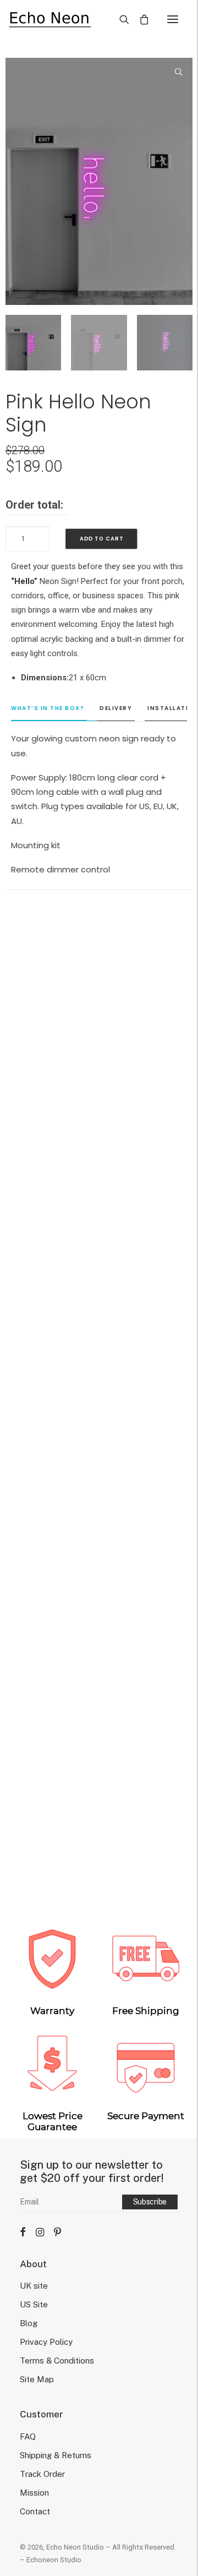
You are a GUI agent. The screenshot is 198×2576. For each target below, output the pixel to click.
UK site (34, 2286)
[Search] (119, 19)
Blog (29, 2323)
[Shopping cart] (139, 19)
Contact (35, 2511)
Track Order (42, 2474)
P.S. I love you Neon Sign (99, 1627)
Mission (34, 2493)
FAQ (28, 2436)
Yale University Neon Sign (99, 1868)
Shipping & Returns (56, 2455)
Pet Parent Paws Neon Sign (99, 1146)
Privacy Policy (46, 2342)
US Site (34, 2304)
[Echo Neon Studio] (50, 19)
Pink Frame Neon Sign (99, 1387)
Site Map (37, 2379)
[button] (173, 19)
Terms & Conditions (57, 2361)
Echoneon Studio (54, 2560)
